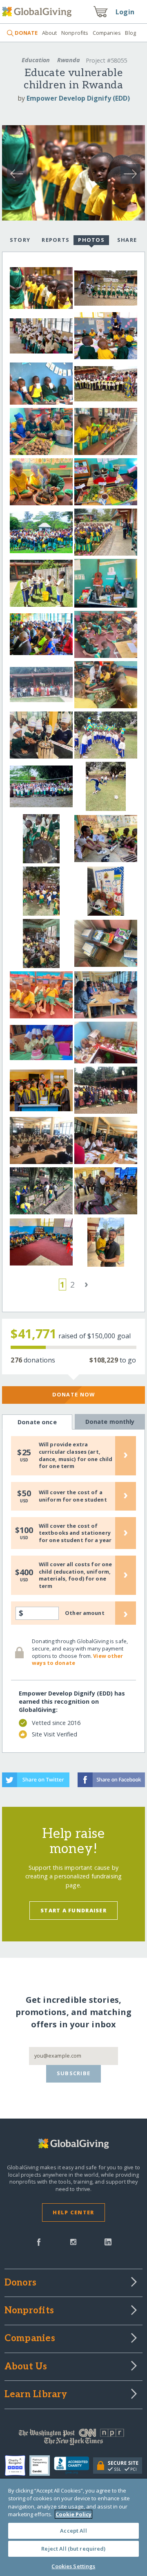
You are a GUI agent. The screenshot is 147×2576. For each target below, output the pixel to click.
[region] (73, 2527)
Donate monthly (110, 1422)
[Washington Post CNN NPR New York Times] (73, 2439)
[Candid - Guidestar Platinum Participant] (42, 2466)
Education (36, 60)
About (49, 33)
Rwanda (69, 60)
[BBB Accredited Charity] (74, 2466)
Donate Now (74, 1394)
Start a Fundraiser (73, 1910)
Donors (20, 2283)
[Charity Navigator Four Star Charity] (17, 2466)
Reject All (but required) (73, 2549)
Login (125, 12)
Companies (107, 33)
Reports (56, 240)
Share (127, 240)
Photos (91, 240)
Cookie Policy (73, 2514)
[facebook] (39, 2241)
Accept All (73, 2531)
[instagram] (73, 2241)
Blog (130, 33)
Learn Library (36, 2395)
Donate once (37, 1422)
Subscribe (74, 2073)
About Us (26, 2367)
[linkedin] (108, 2241)
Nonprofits (75, 33)
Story (20, 240)
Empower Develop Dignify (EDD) (78, 98)
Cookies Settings (73, 2566)
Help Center (73, 2212)
